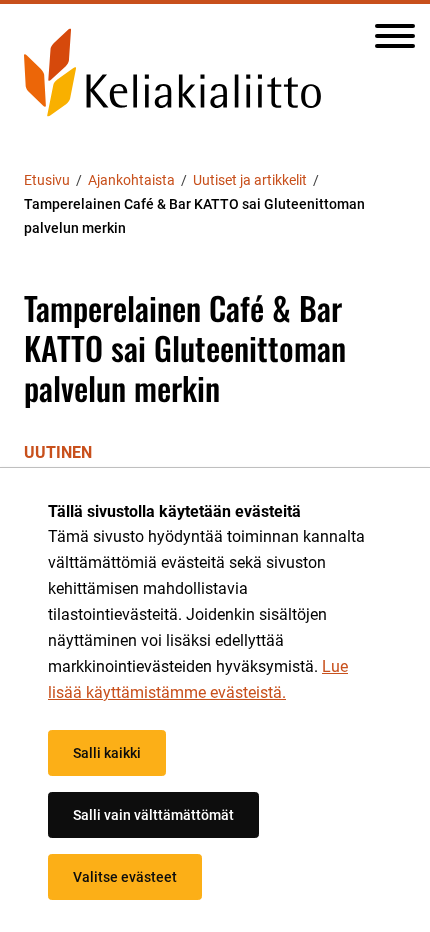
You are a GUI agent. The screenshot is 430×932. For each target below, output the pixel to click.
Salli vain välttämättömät (153, 815)
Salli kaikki (107, 753)
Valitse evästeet (125, 877)
